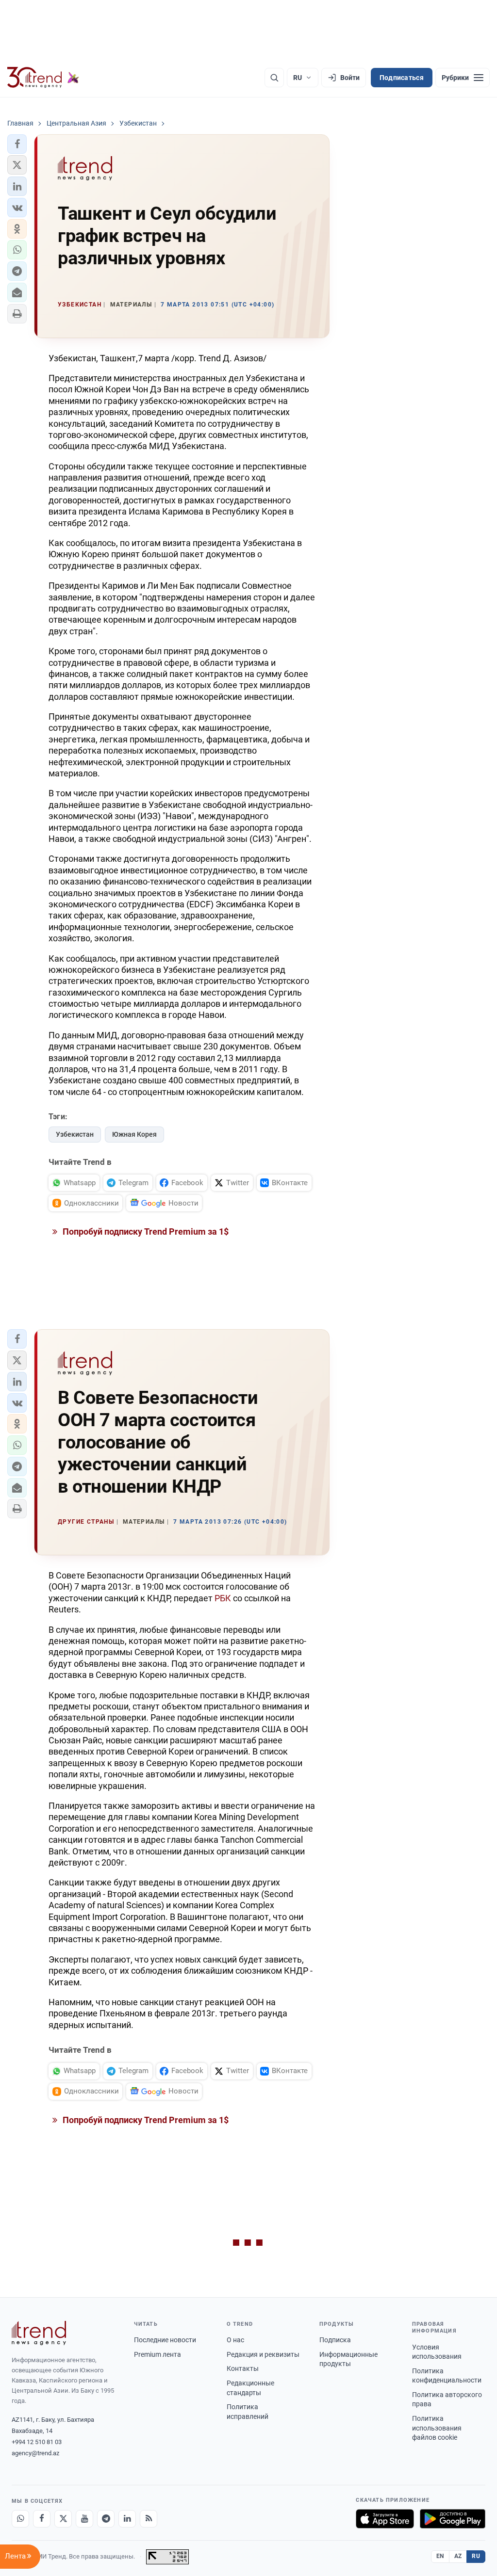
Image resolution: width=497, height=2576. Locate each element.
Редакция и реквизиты (263, 2354)
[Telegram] (106, 2519)
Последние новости (165, 2340)
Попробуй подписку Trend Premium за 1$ (145, 1232)
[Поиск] (274, 78)
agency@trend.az (35, 2453)
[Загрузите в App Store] (385, 2519)
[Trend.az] (43, 78)
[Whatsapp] (20, 2519)
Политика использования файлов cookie (437, 2428)
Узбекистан (75, 1134)
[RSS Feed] (149, 2519)
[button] (17, 144)
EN (440, 2556)
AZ (458, 2556)
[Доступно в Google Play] (453, 2519)
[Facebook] (42, 2519)
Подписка (335, 2340)
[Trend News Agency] (39, 2333)
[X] (63, 2519)
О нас (235, 2340)
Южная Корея (134, 1134)
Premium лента (157, 2354)
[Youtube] (84, 2519)
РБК (223, 1598)
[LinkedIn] (127, 2519)
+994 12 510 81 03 (37, 2442)
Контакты (243, 2368)
